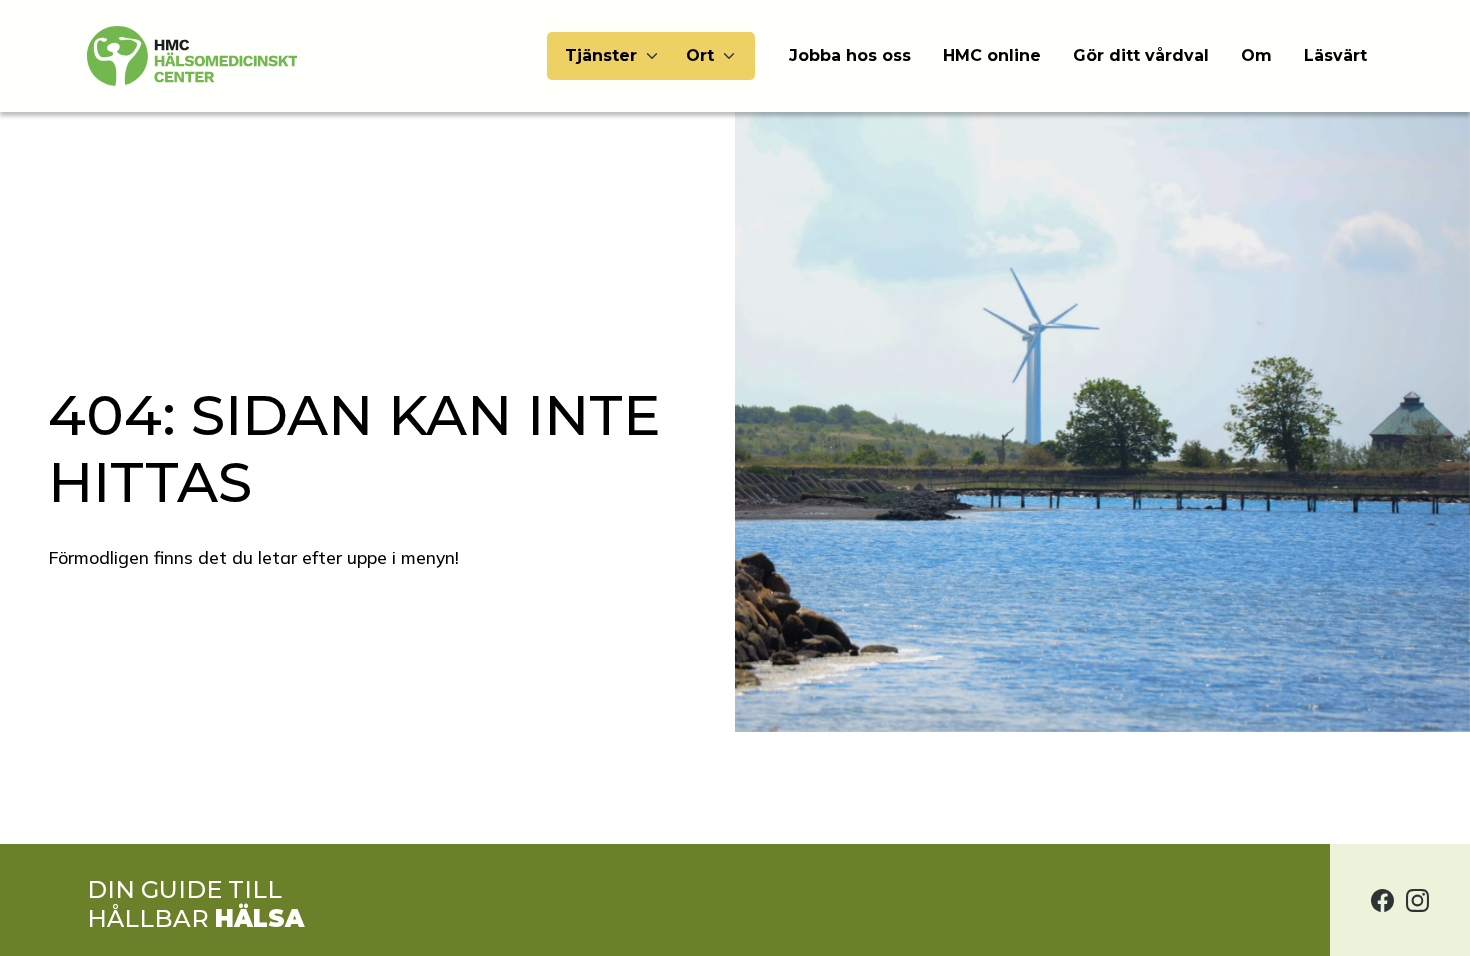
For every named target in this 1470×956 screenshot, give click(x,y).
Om (1256, 55)
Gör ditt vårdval (1141, 55)
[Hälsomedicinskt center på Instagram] (1417, 900)
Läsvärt (1335, 55)
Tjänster (601, 55)
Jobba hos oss (850, 55)
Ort (700, 55)
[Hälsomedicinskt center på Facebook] (1382, 900)
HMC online (992, 55)
